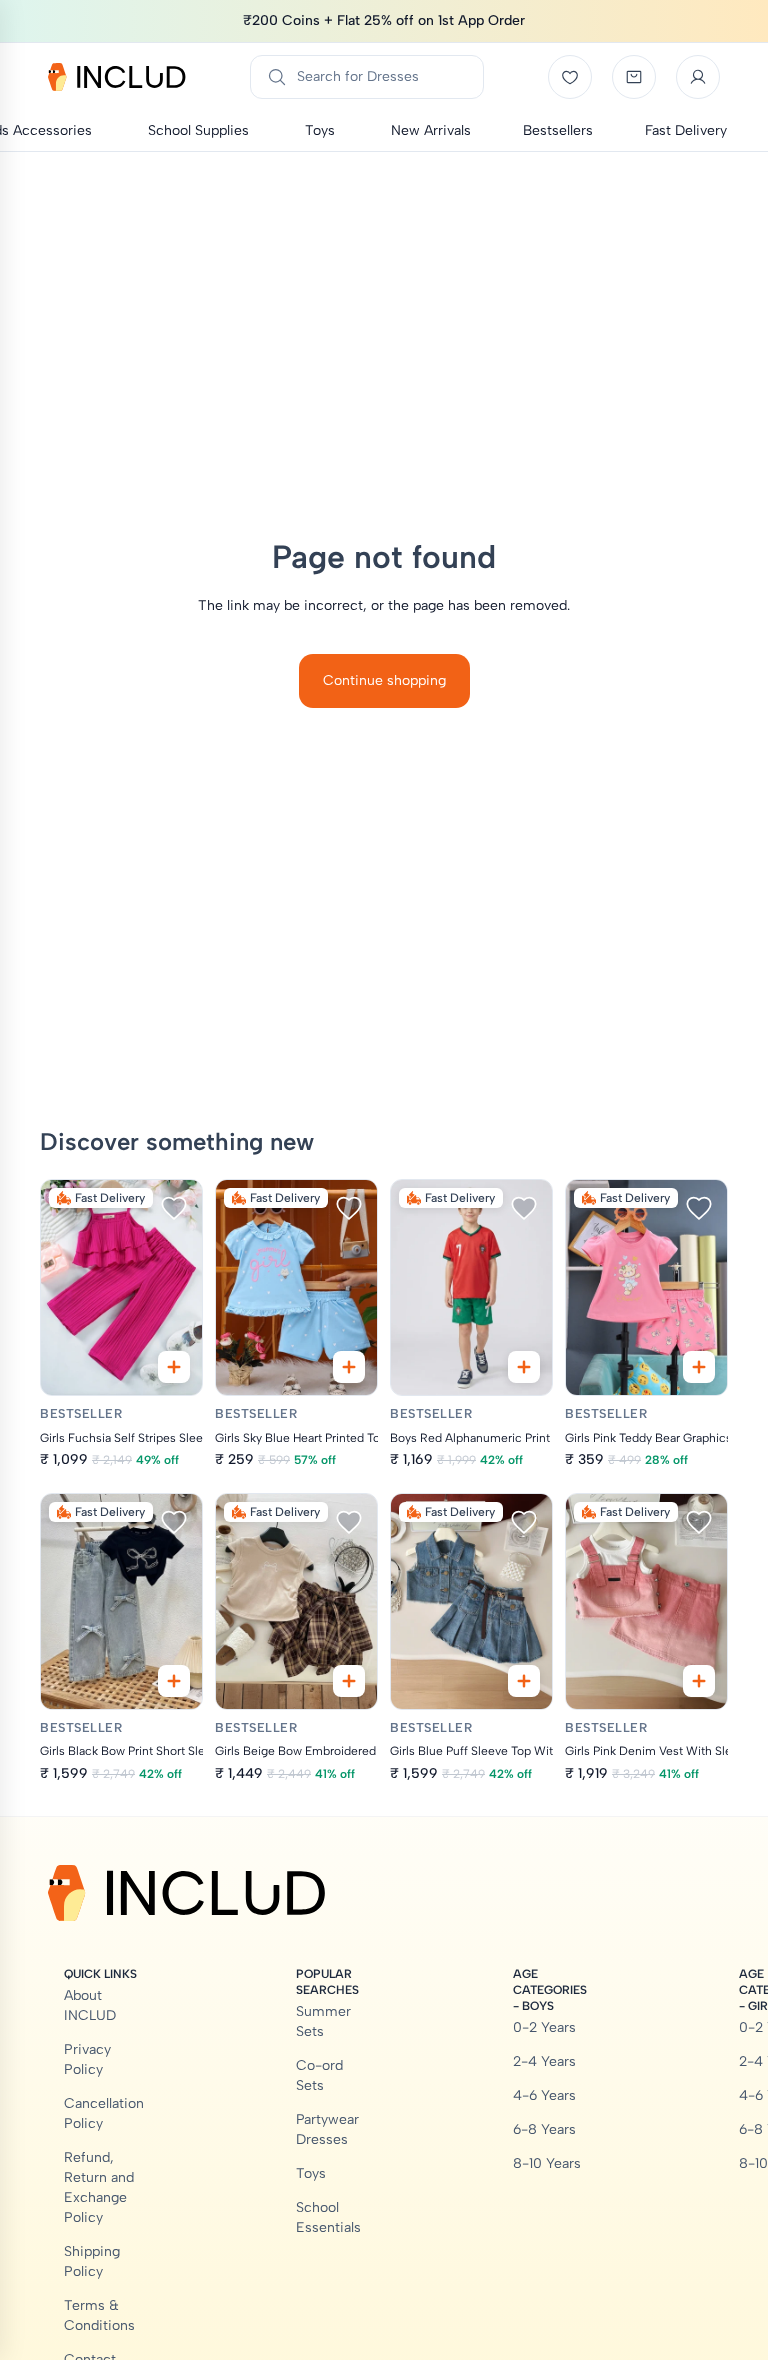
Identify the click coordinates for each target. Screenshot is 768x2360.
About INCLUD (90, 2005)
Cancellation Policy (104, 2113)
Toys (311, 2173)
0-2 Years (544, 2027)
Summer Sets (323, 2021)
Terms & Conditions (99, 2315)
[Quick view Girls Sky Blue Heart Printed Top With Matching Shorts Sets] (349, 1367)
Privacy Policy (87, 2059)
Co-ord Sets (319, 2075)
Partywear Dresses (327, 2129)
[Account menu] (698, 77)
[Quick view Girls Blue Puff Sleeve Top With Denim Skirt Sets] (524, 1681)
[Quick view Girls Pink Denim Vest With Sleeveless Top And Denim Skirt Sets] (699, 1681)
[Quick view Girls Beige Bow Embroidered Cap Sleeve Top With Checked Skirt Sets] (349, 1681)
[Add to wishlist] (174, 1208)
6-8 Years (544, 2129)
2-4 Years (544, 2061)
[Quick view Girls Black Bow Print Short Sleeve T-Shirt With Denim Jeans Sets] (174, 1681)
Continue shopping (384, 680)
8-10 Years (547, 2163)
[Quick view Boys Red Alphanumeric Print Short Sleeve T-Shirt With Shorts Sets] (524, 1367)
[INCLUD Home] (117, 77)
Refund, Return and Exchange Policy (99, 2187)
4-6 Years (544, 2095)
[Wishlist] (570, 77)
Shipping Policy (92, 2261)
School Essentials (328, 2217)
